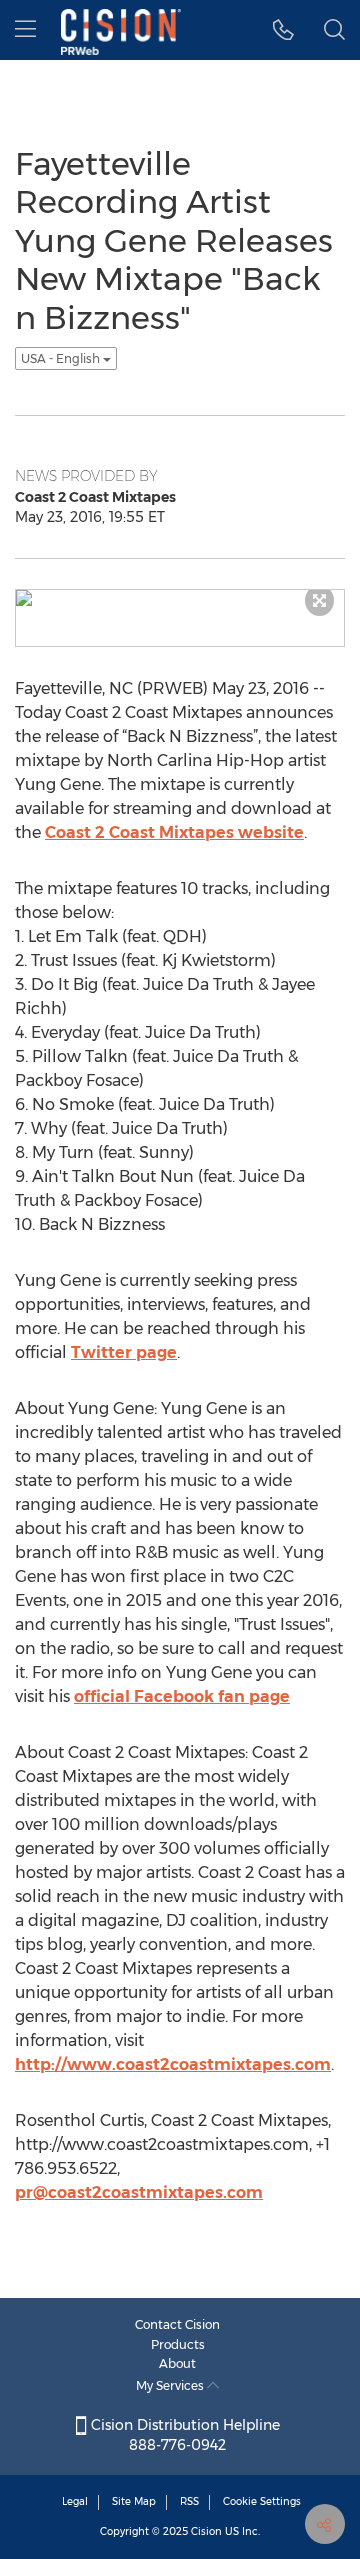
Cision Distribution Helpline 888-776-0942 (183, 2435)
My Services (171, 2385)
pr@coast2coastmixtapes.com (139, 2192)
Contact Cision (177, 2324)
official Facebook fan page (182, 1696)
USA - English (62, 358)
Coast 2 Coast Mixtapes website (174, 832)
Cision (206, 2531)
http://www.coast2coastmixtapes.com (173, 2064)
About (177, 2363)
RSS (189, 2501)
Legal (75, 2501)
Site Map (134, 2501)
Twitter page (124, 1352)
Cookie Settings (262, 2501)
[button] (283, 30)
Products (178, 2344)
